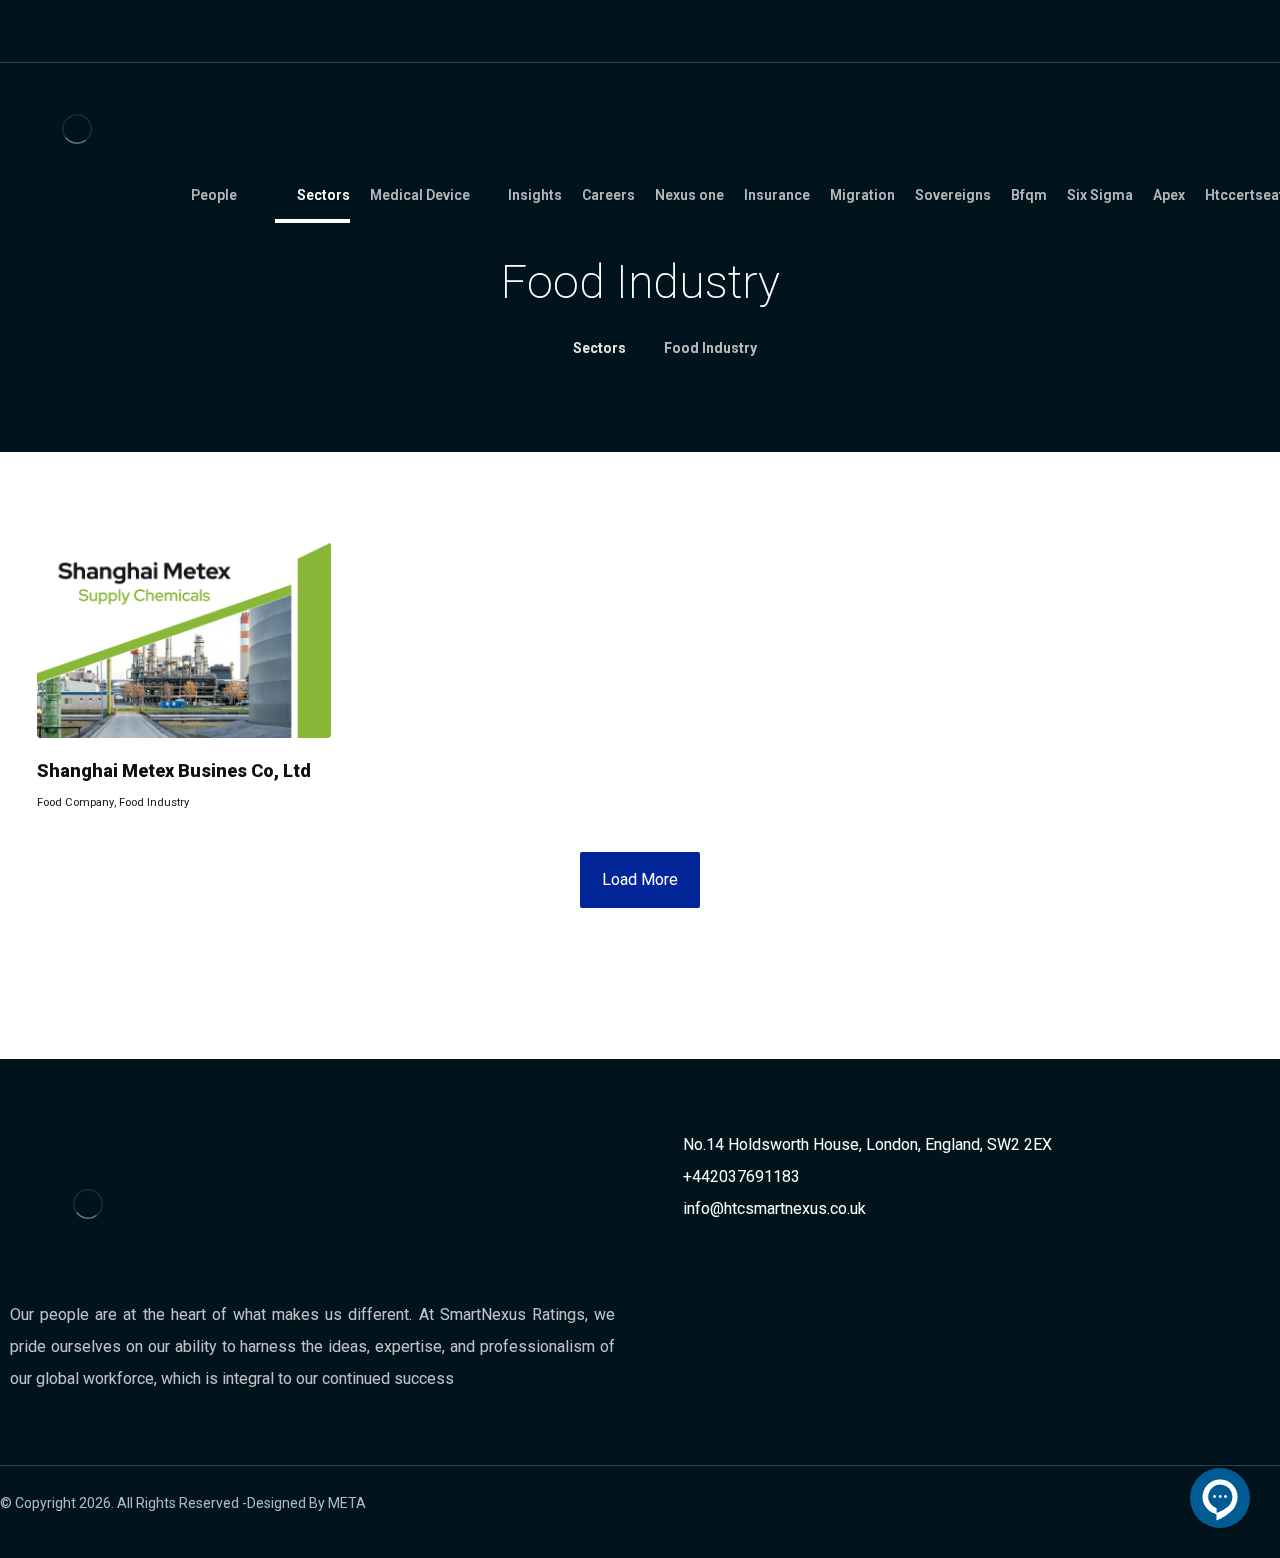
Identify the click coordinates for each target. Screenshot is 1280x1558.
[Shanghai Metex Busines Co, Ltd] (184, 640)
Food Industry (154, 802)
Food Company (75, 802)
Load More (640, 879)
